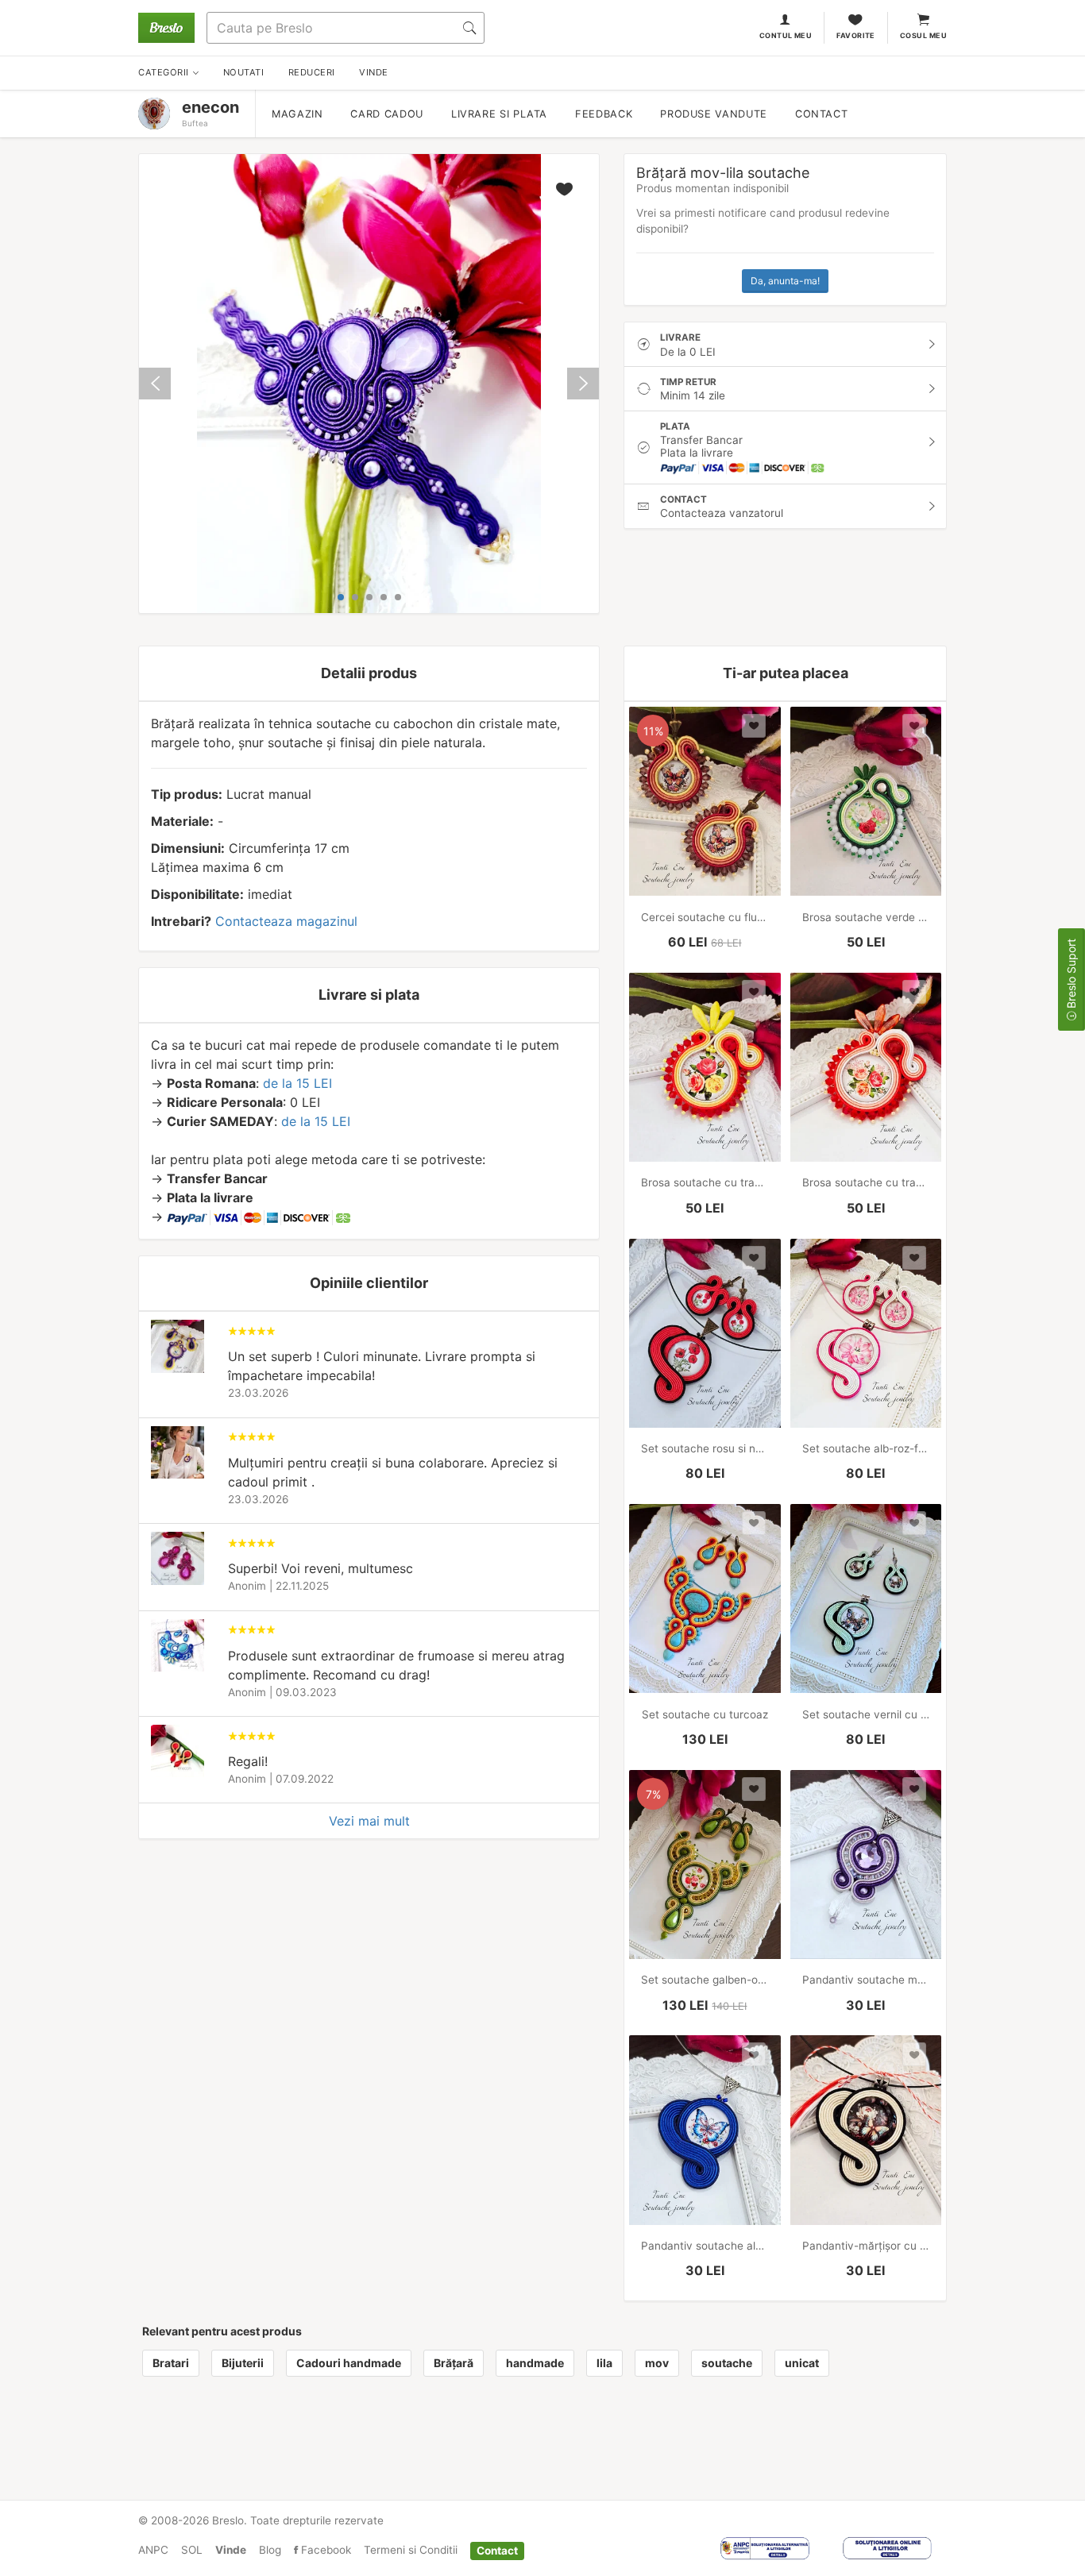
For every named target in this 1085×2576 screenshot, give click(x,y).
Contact (821, 114)
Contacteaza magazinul (286, 921)
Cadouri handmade (349, 2363)
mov (657, 2363)
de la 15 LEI (297, 1083)
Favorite (856, 35)
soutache (727, 2363)
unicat (802, 2363)
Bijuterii (243, 2363)
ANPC (153, 2550)
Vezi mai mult (369, 1821)
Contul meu (786, 35)
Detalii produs (369, 673)
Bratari (171, 2363)
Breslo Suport (1071, 975)
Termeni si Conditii (411, 2550)
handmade (535, 2363)
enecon (210, 107)
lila (604, 2363)
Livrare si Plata (499, 114)
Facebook (324, 2550)
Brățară (454, 2363)
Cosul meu (923, 35)
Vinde (231, 2550)
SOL (192, 2550)
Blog (270, 2550)
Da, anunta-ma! (785, 281)
